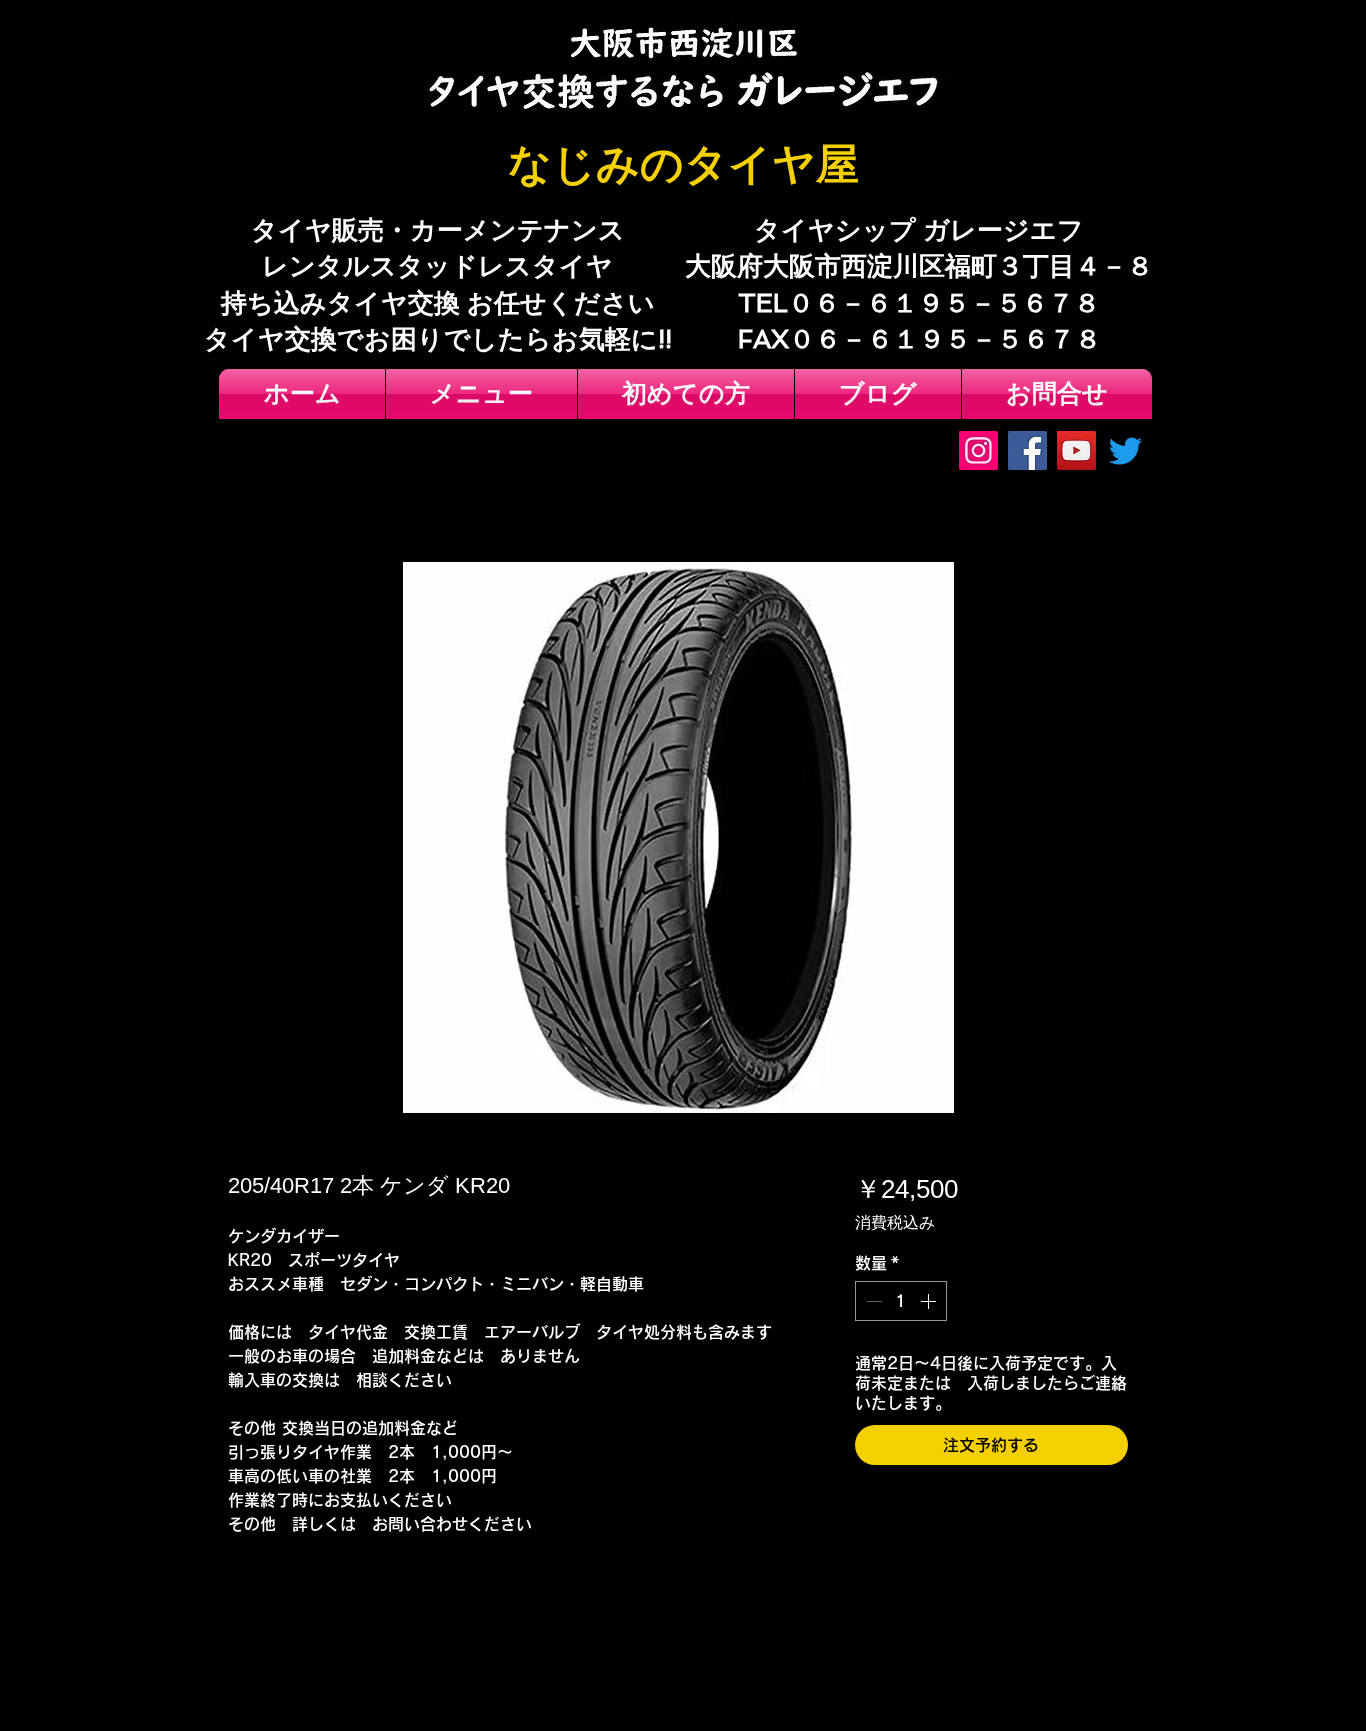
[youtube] (1076, 450)
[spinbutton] (901, 1301)
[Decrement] (872, 1301)
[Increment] (930, 1301)
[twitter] (1125, 450)
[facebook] (1027, 450)
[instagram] (978, 450)
